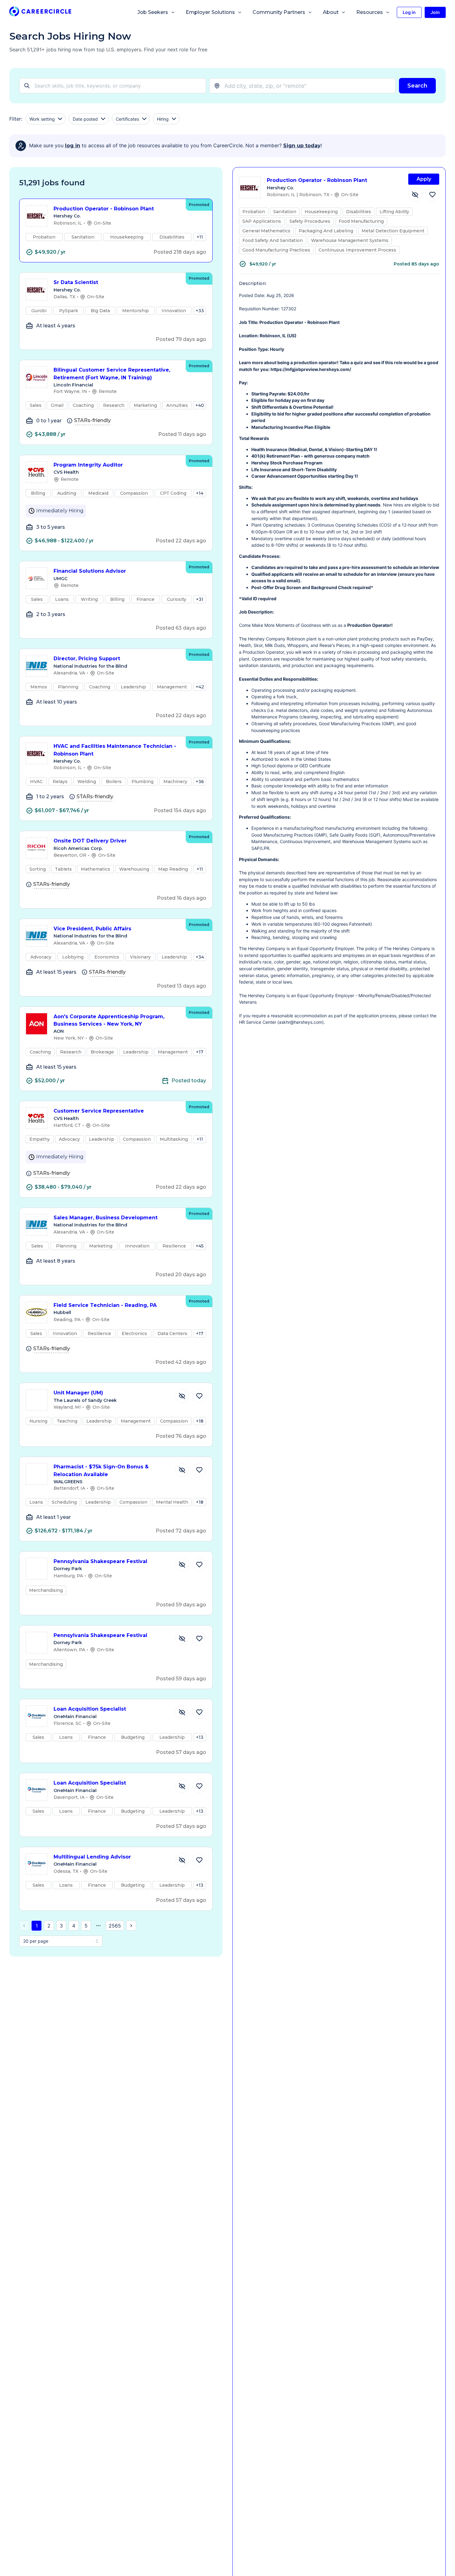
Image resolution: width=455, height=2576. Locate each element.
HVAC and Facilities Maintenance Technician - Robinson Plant (115, 750)
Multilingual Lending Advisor (92, 1857)
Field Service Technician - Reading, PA (105, 1305)
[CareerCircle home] (40, 13)
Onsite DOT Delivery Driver (90, 841)
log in (73, 146)
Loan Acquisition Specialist (90, 1709)
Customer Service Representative (99, 1111)
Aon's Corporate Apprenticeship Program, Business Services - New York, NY (109, 1020)
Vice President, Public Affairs (92, 929)
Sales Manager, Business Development (106, 1218)
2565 (115, 1926)
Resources (370, 12)
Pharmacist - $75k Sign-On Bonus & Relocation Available (101, 1471)
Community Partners (279, 12)
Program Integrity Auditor (88, 465)
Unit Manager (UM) (78, 1393)
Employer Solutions (210, 12)
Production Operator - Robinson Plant (104, 209)
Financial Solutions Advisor (90, 571)
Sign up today (302, 146)
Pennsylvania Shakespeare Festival (100, 1561)
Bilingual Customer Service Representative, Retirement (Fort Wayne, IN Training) (112, 374)
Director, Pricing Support (87, 659)
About (331, 12)
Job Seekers (153, 12)
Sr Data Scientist (76, 282)
